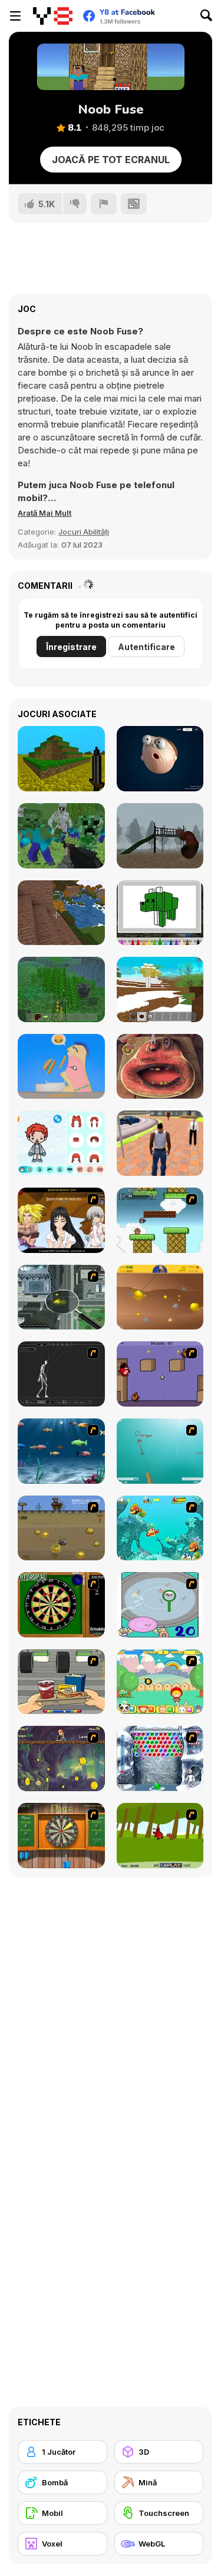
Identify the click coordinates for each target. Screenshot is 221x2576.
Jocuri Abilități (84, 532)
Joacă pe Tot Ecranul (111, 160)
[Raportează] (104, 204)
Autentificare (146, 647)
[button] (44, 513)
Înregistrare (71, 647)
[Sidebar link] (15, 16)
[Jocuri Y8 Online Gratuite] (53, 16)
